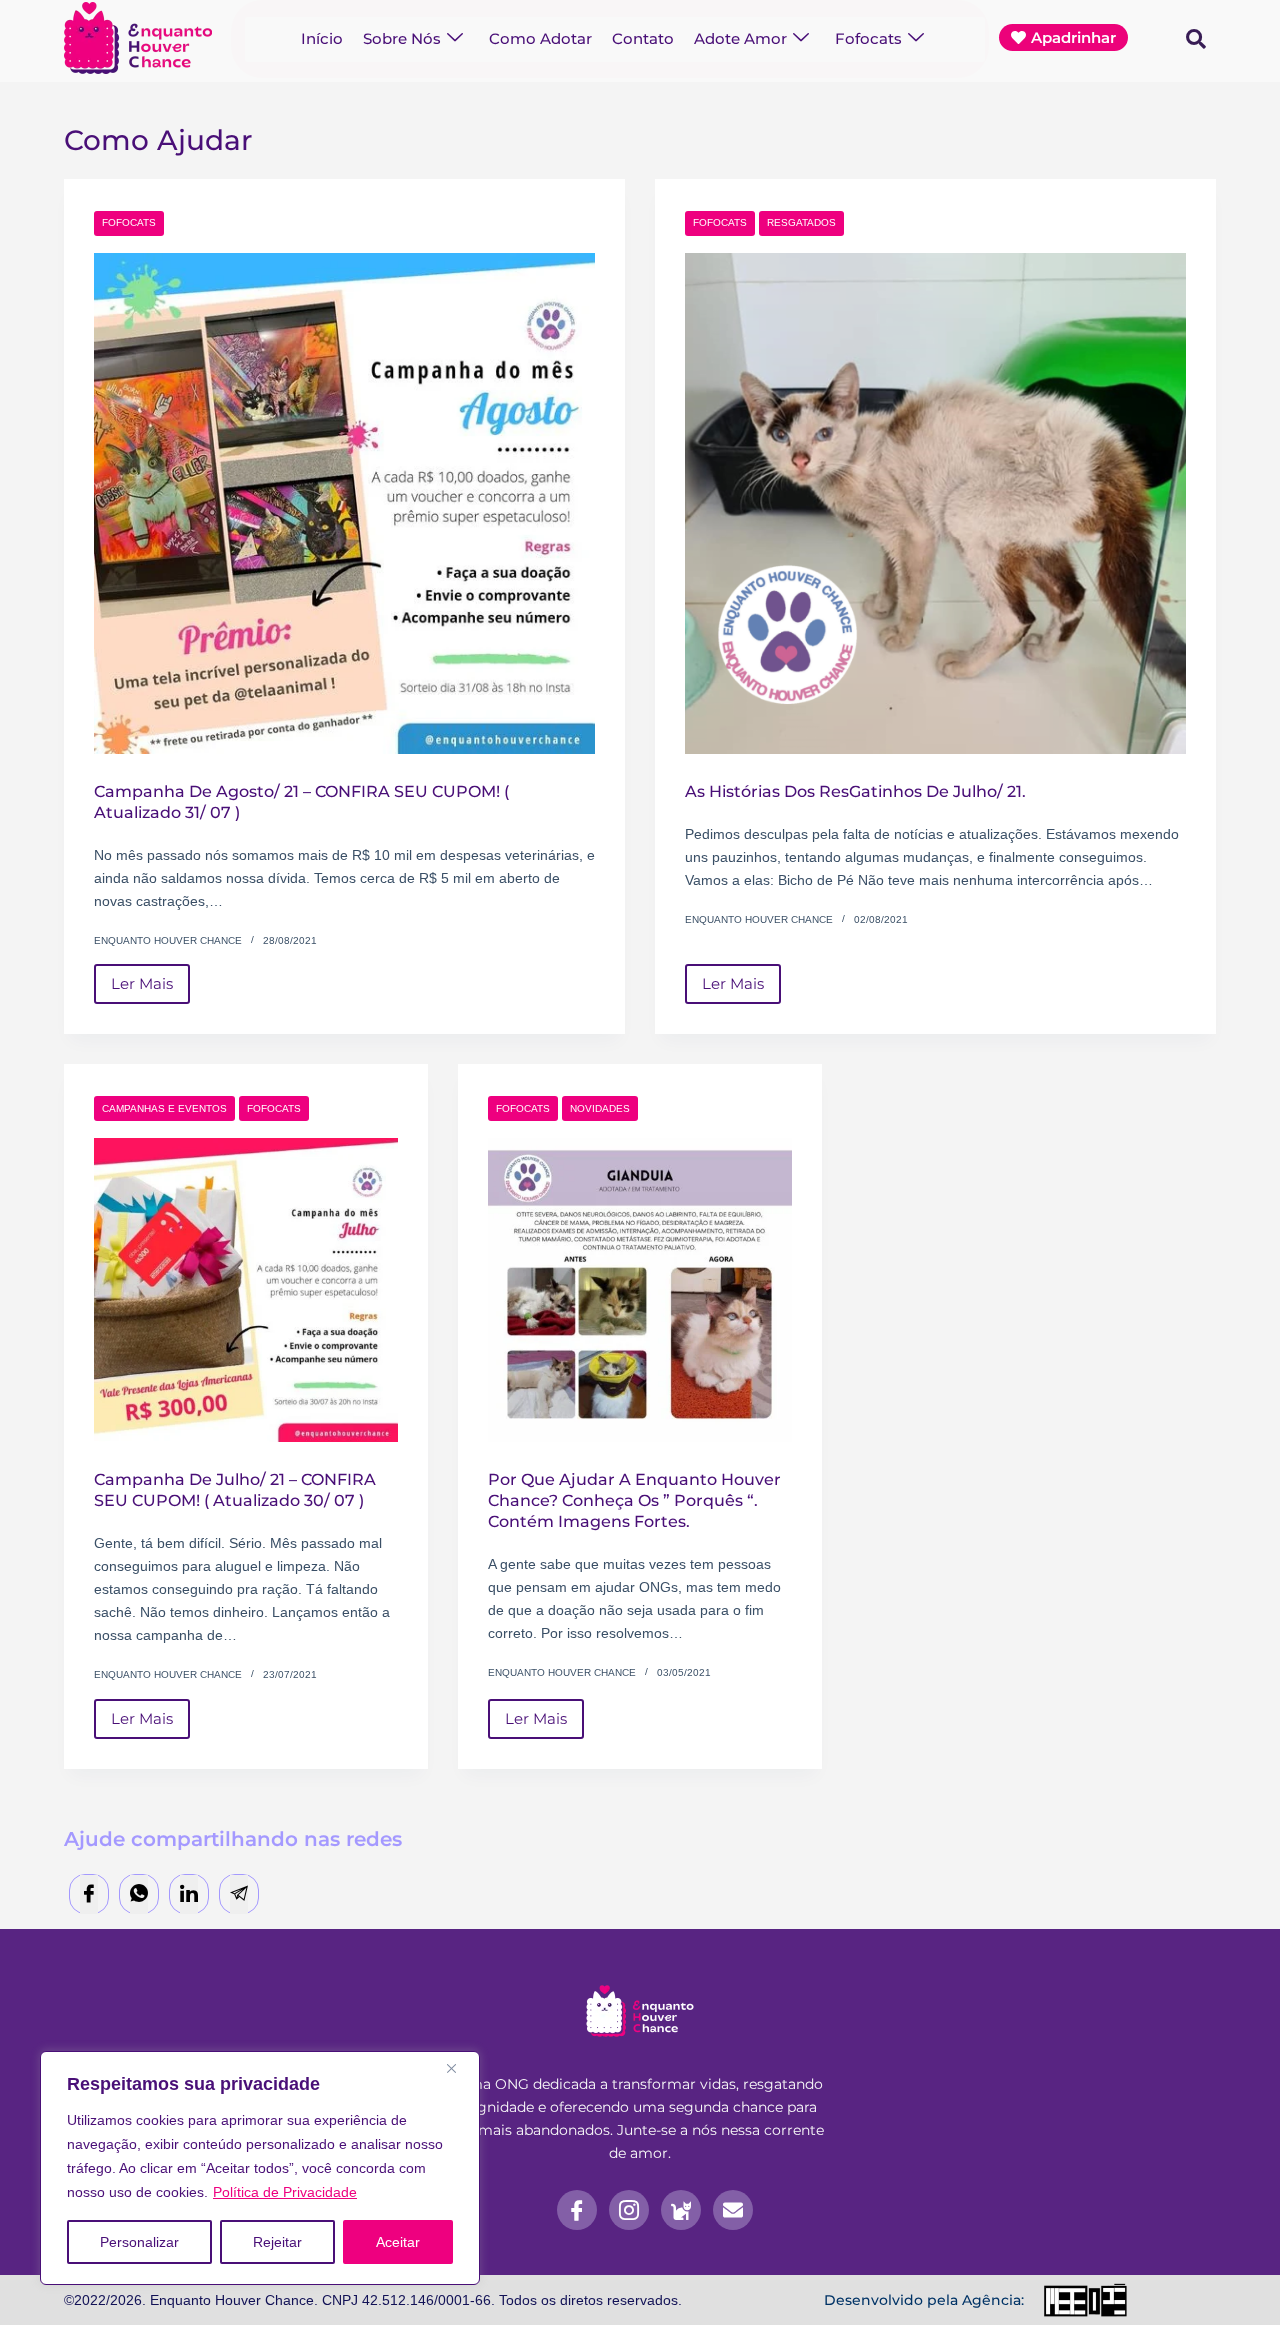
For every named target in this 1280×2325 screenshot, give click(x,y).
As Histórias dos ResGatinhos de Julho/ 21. (855, 791)
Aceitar (398, 2242)
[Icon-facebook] (577, 2210)
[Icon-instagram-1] (629, 2210)
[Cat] (681, 2210)
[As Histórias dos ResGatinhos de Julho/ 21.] (935, 503)
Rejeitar (277, 2242)
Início (322, 38)
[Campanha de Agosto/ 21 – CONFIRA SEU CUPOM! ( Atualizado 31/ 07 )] (344, 503)
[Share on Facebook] (89, 1894)
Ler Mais (150, 978)
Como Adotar (540, 38)
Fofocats (868, 38)
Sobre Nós (402, 38)
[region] (260, 2168)
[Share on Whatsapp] (139, 1894)
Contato (643, 38)
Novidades (600, 1108)
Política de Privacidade (285, 2192)
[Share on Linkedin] (189, 1894)
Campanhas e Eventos (164, 1108)
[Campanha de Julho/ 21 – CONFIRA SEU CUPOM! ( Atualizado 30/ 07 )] (246, 1290)
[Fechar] (459, 2068)
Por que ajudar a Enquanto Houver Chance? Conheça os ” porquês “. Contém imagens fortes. (634, 1500)
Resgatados (801, 222)
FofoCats (129, 222)
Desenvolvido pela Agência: (924, 2300)
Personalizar (139, 2242)
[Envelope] (733, 2210)
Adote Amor (740, 38)
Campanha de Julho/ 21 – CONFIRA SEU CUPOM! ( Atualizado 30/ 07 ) (235, 1490)
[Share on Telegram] (239, 1894)
